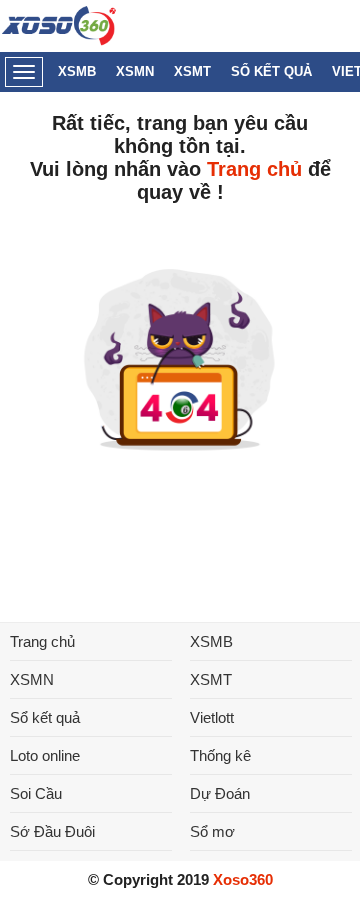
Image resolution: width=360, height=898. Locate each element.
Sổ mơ (212, 831)
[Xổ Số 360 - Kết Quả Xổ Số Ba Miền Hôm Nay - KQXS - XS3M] (59, 40)
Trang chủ (254, 169)
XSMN (135, 71)
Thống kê (220, 755)
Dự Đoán (220, 793)
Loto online (45, 755)
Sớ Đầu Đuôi (52, 831)
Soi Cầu (36, 793)
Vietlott (212, 717)
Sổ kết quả (271, 71)
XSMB (77, 71)
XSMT (192, 71)
